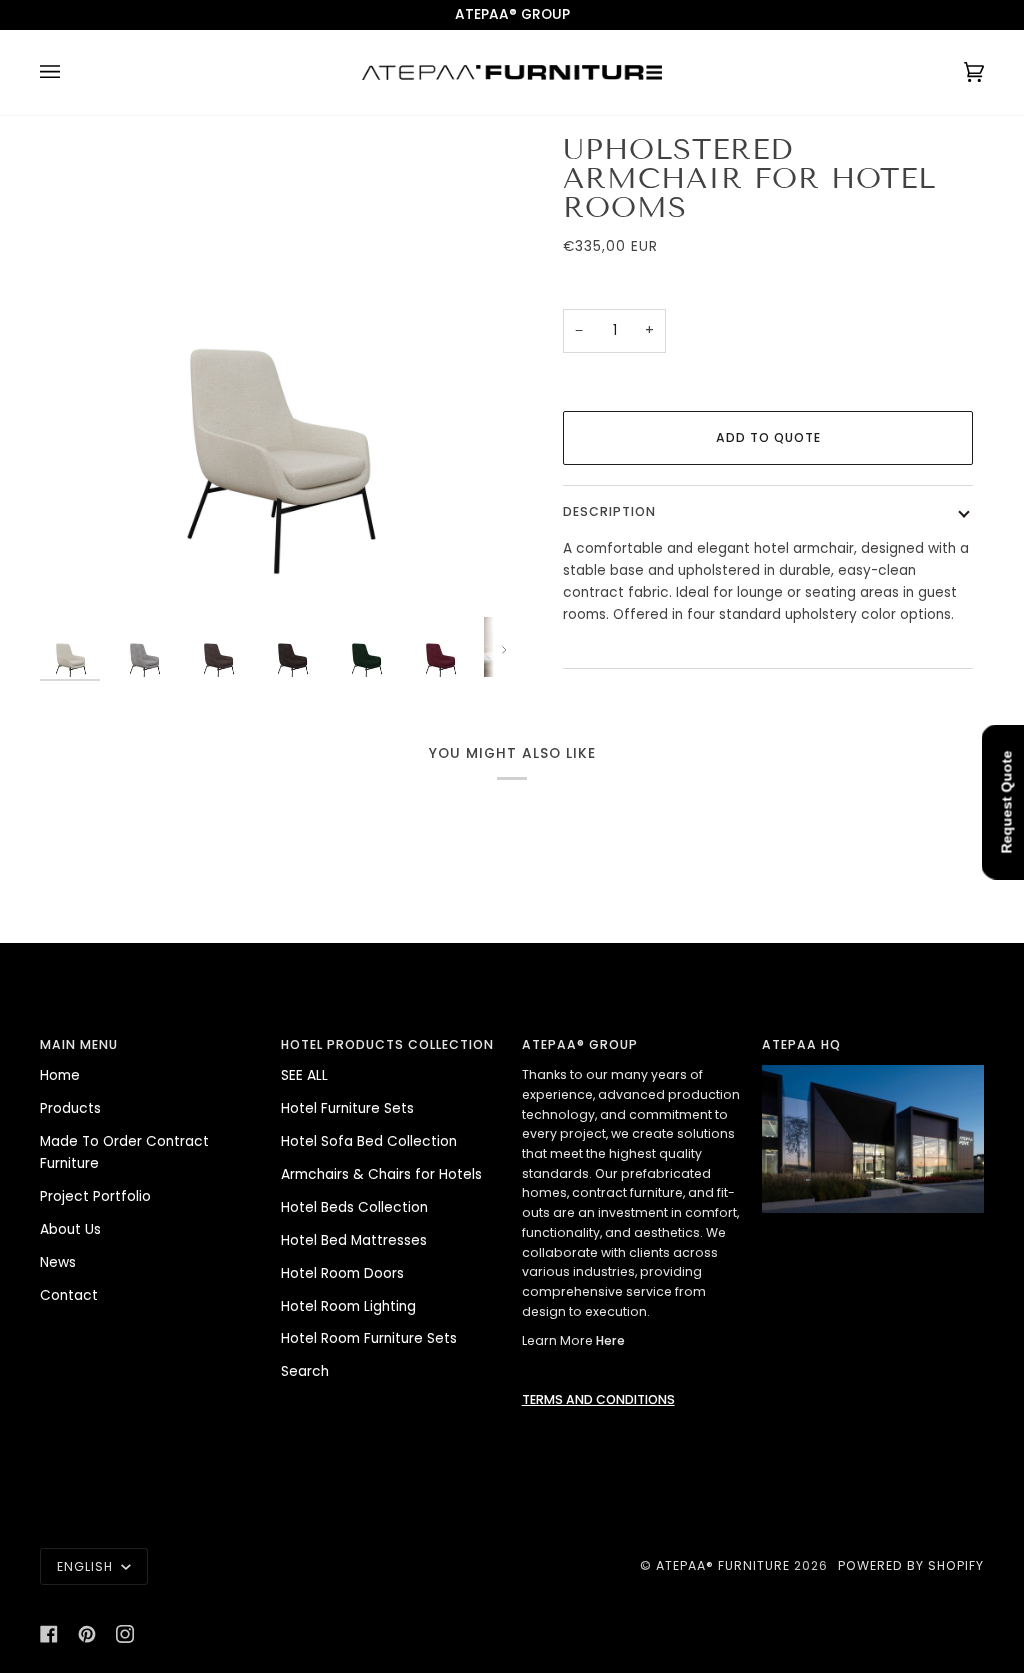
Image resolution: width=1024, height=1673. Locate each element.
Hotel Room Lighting (348, 1306)
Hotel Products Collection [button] (387, 1044)
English (87, 1566)
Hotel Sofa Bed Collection (369, 1141)
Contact (69, 1295)
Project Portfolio (95, 1196)
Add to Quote (768, 437)
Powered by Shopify (911, 1565)
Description (609, 511)
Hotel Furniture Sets (347, 1108)
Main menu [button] (79, 1044)
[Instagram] (125, 1634)
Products (70, 1108)
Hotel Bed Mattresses (354, 1240)
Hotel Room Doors (342, 1273)
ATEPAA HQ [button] (801, 1044)
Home (60, 1075)
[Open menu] (70, 72)
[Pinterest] (87, 1634)
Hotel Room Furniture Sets (369, 1338)
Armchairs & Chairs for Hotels (381, 1174)
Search (305, 1371)
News (58, 1262)
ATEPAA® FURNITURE (723, 1565)
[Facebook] (49, 1634)
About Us (70, 1229)
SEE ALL (304, 1075)
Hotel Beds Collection (354, 1207)
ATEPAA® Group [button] (580, 1044)
